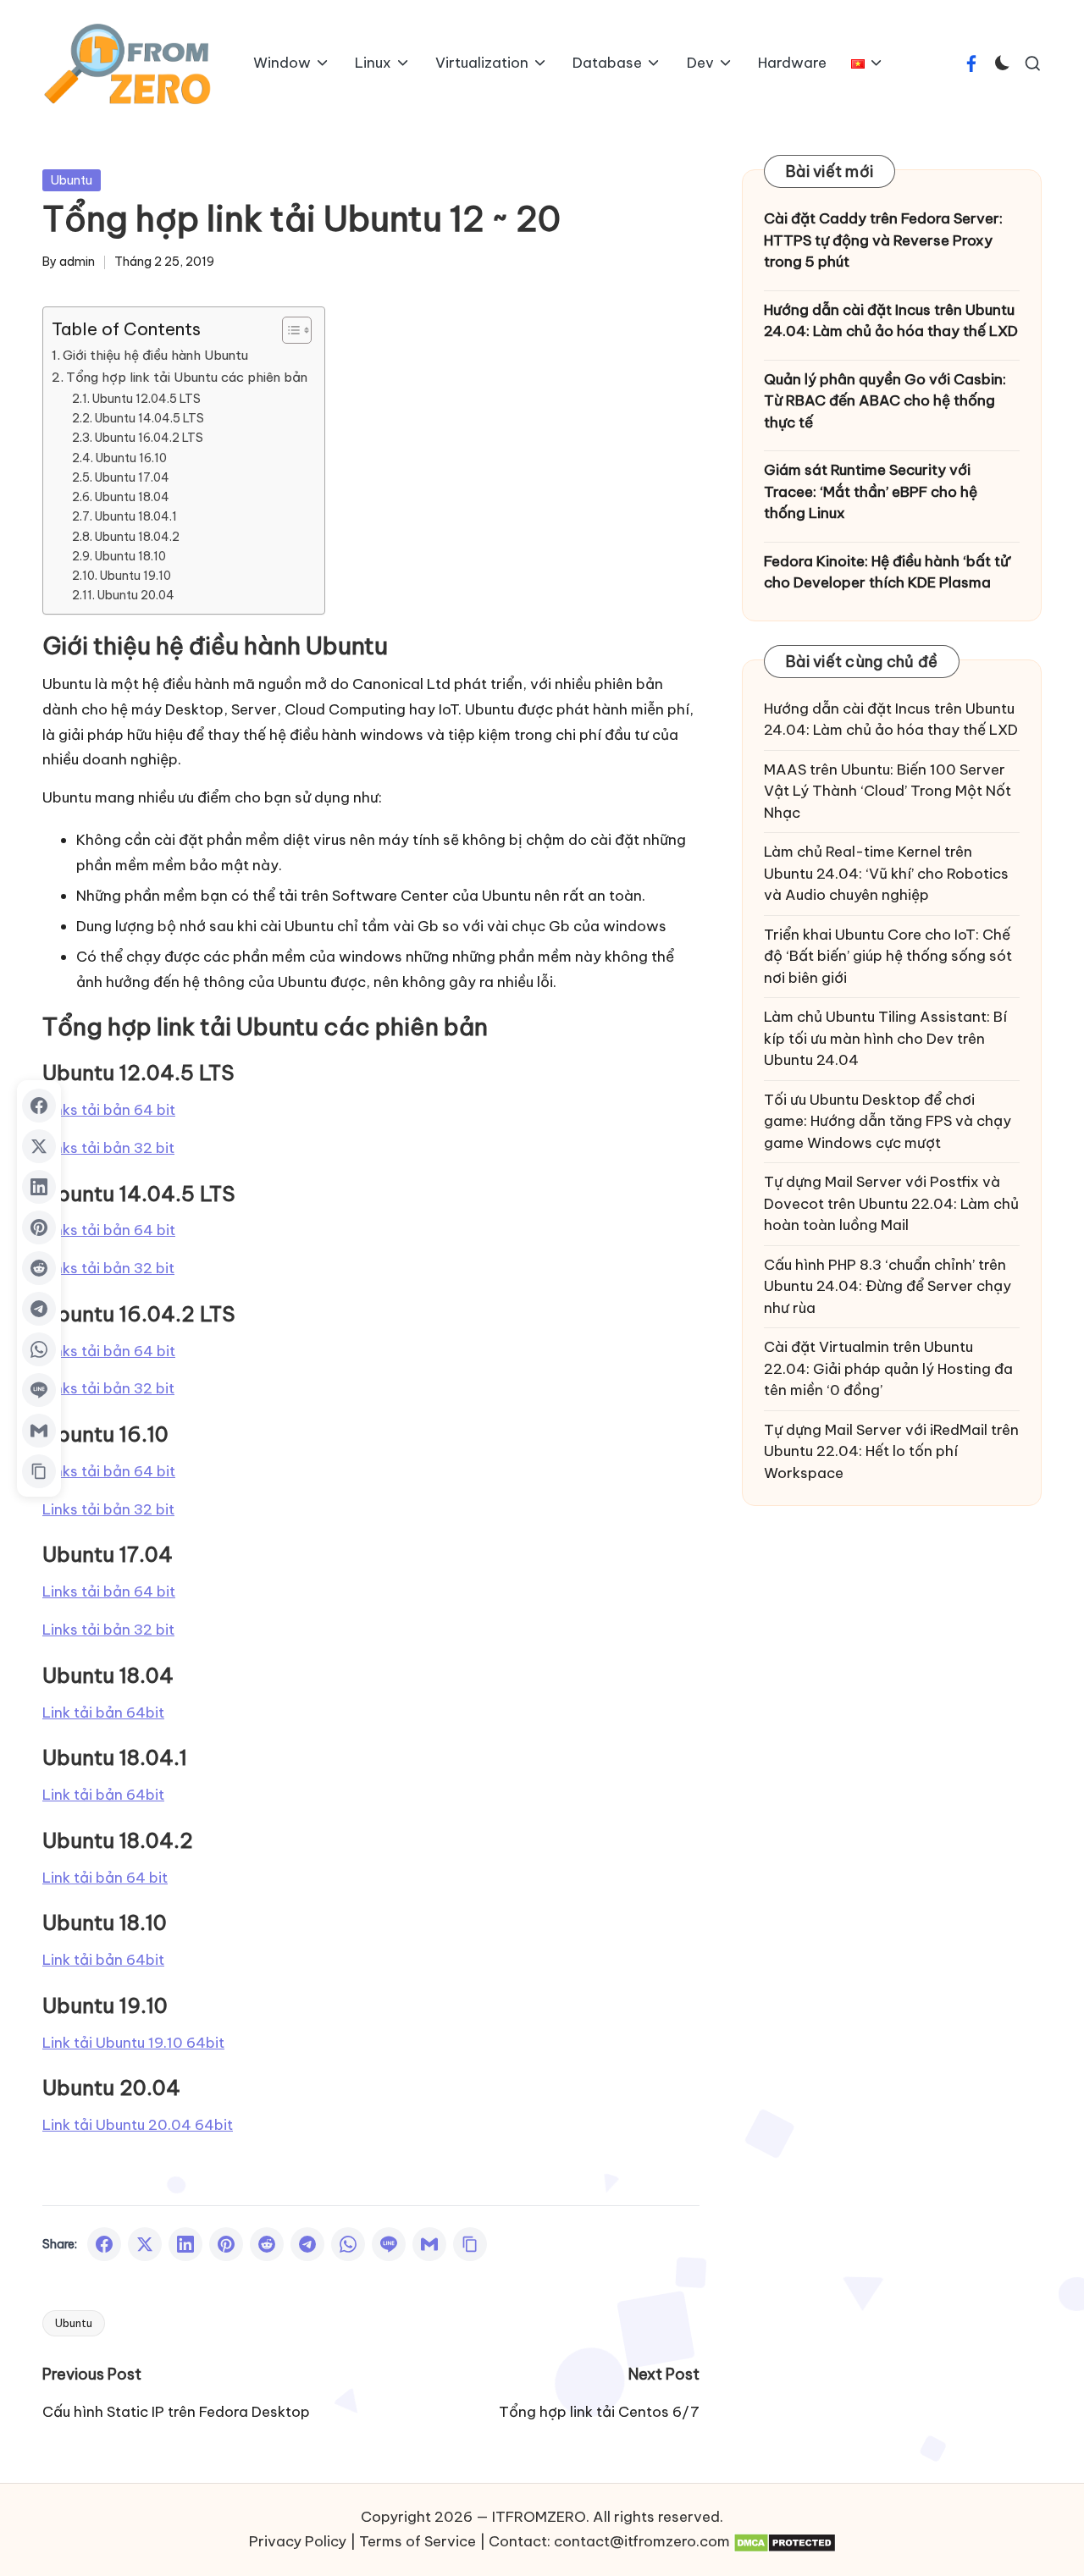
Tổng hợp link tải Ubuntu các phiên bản (187, 377)
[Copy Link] (470, 2244)
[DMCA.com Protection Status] (785, 2542)
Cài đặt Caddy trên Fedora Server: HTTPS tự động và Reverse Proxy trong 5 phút (883, 240)
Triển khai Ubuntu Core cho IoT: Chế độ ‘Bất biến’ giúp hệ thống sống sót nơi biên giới (888, 955)
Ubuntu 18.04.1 (136, 516)
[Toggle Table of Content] (288, 330)
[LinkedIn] (185, 2244)
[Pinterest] (226, 2244)
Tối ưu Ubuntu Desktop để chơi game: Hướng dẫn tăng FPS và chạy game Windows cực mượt (888, 1120)
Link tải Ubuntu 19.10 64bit (133, 2043)
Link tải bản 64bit (103, 1713)
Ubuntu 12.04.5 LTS (147, 399)
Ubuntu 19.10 (135, 576)
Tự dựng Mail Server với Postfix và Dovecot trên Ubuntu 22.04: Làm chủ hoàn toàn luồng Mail (891, 1203)
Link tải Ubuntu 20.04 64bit (138, 2125)
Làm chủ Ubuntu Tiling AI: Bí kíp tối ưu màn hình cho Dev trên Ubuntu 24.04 (885, 1038)
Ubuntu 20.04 (136, 595)
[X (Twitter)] (145, 2244)
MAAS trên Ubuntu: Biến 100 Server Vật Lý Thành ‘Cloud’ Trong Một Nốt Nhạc (888, 790)
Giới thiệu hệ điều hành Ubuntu (155, 355)
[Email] (429, 2244)
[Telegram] (307, 2244)
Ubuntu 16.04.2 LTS (149, 438)
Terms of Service (418, 2541)
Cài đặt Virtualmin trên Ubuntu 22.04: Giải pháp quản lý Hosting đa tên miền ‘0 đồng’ (888, 1368)
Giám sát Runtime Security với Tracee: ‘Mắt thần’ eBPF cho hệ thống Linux (871, 491)
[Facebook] (104, 2244)
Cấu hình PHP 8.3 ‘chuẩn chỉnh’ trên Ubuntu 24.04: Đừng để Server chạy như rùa (888, 1285)
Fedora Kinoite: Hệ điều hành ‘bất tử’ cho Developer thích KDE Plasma (888, 571)
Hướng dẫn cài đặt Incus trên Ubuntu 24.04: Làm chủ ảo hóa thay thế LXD (891, 320)
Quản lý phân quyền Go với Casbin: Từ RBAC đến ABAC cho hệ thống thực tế (885, 400)
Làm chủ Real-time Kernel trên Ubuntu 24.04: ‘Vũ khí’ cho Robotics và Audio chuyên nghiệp (886, 873)
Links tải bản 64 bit (109, 1110)
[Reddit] (267, 2244)
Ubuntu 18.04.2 (137, 537)
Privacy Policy (298, 2541)
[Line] (389, 2244)
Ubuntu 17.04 (132, 477)
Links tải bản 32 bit (108, 1148)
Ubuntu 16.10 (131, 458)
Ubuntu (72, 180)
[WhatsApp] (348, 2244)
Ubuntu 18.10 (130, 556)
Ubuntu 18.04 (132, 497)
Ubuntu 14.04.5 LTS (149, 418)
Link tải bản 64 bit (105, 1878)
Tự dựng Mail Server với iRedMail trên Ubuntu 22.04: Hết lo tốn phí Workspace (891, 1451)
